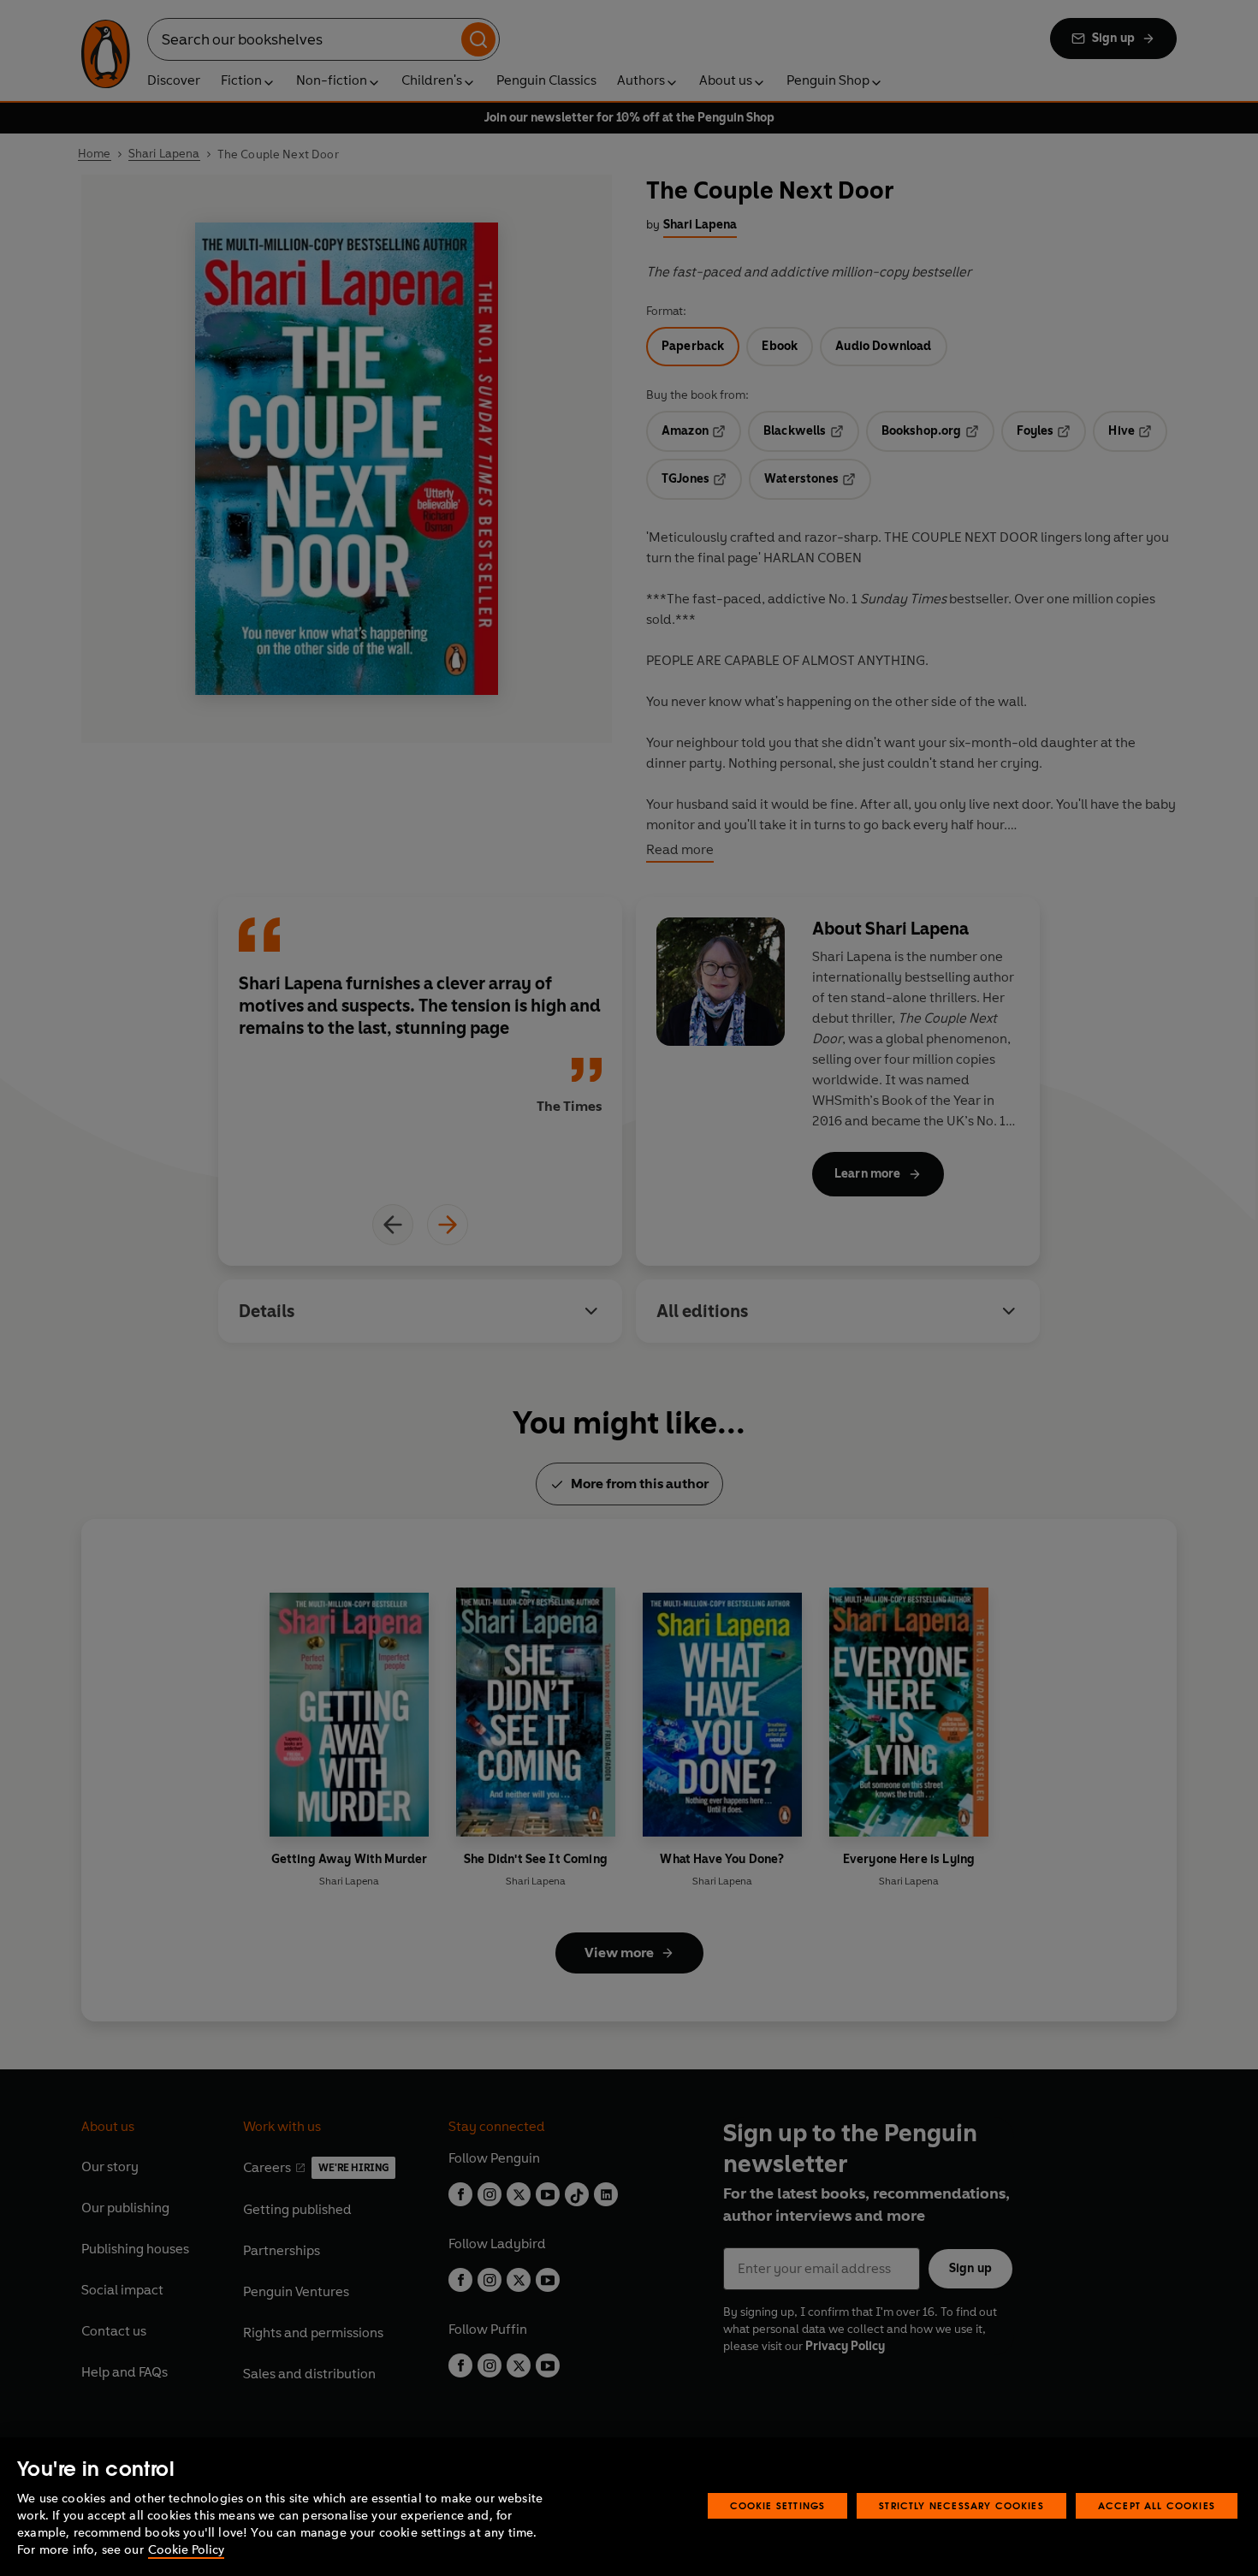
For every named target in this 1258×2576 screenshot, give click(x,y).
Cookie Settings (778, 2505)
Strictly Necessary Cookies (961, 2505)
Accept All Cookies (1157, 2505)
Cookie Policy (186, 2550)
